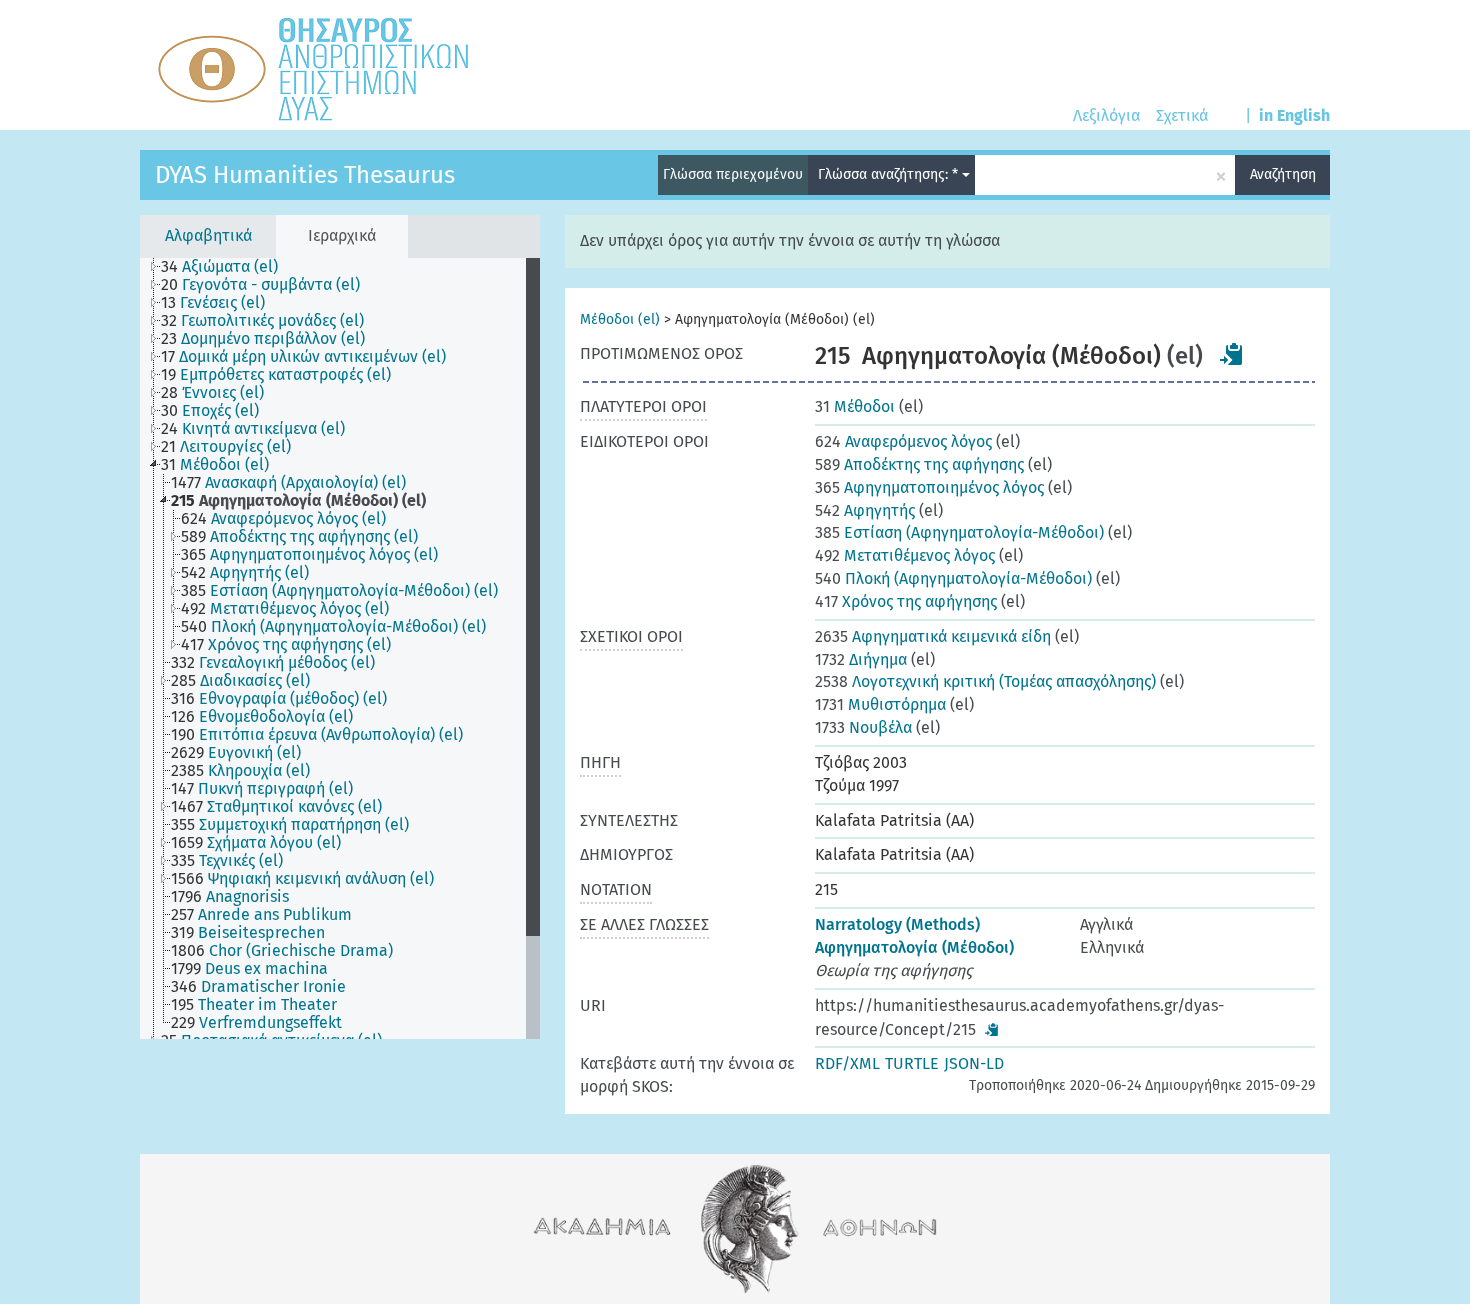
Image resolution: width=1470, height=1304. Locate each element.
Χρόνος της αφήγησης (906, 601)
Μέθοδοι (855, 406)
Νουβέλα (863, 727)
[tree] (340, 648)
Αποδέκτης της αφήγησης (919, 464)
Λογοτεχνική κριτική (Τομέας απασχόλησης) (985, 681)
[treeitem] (228, 267)
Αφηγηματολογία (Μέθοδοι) (914, 947)
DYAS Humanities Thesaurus (305, 175)
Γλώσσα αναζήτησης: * (890, 174)
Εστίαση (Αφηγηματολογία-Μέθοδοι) (959, 532)
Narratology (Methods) (897, 924)
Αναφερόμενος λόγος (903, 441)
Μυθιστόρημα (880, 704)
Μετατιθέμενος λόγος (905, 555)
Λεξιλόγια (1106, 115)
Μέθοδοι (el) (620, 319)
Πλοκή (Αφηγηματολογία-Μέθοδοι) (953, 578)
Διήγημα (861, 659)
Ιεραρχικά (342, 235)
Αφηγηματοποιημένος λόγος (929, 487)
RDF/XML (847, 1063)
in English (1294, 115)
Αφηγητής (865, 510)
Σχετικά (1182, 115)
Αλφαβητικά (208, 235)
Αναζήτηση (1283, 174)
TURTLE (912, 1063)
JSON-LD (974, 1063)
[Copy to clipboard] (1232, 354)
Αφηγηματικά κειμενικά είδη (933, 636)
